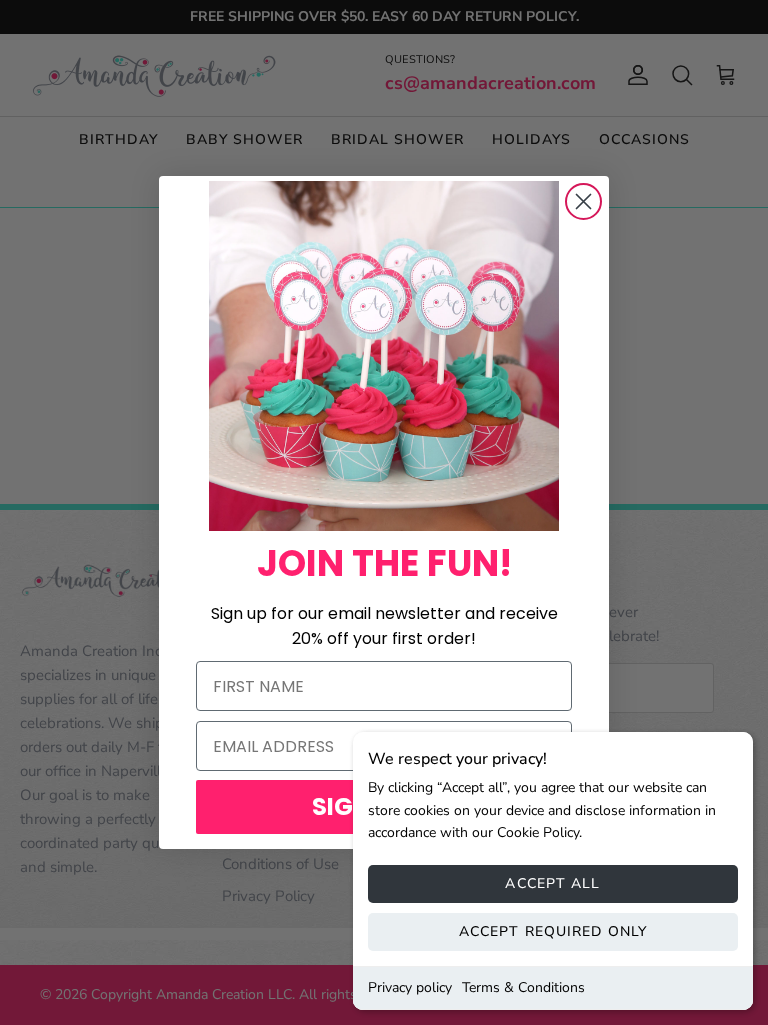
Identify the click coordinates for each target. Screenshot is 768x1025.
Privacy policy (410, 987)
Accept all (552, 883)
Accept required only (553, 931)
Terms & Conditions (523, 987)
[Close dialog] (583, 201)
